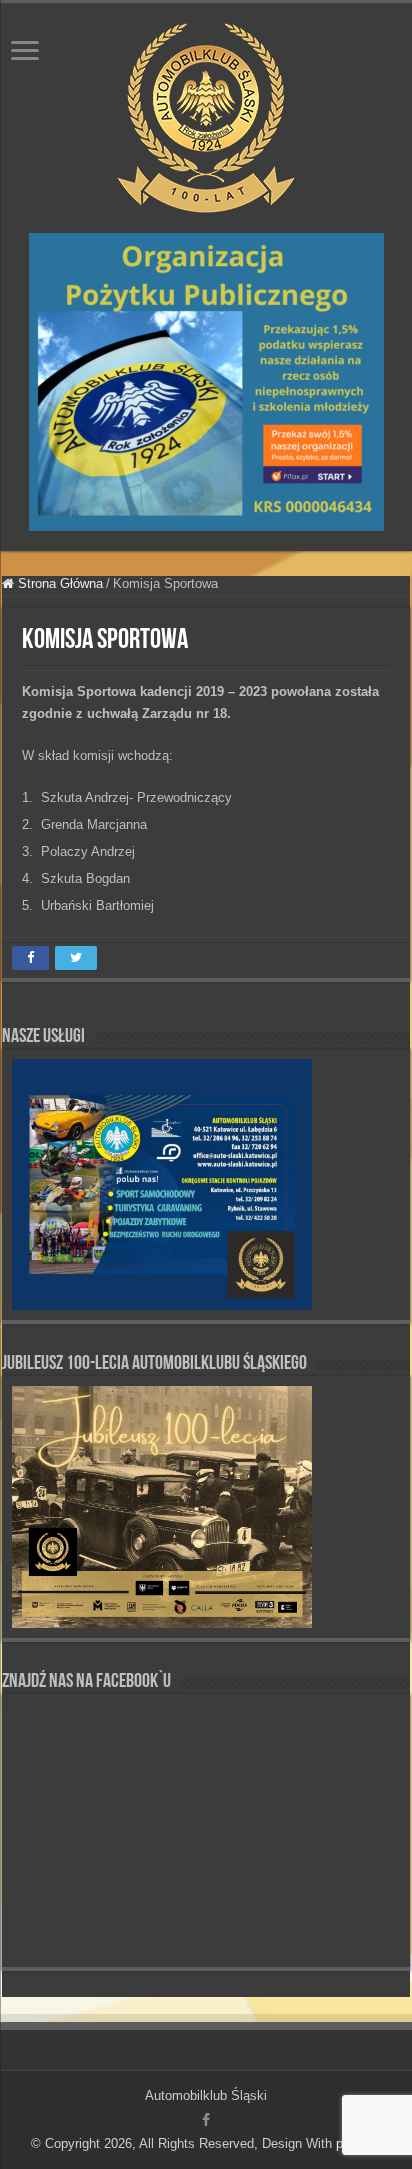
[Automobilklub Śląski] (206, 114)
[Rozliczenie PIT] (206, 380)
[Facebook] (206, 2120)
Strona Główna (58, 583)
